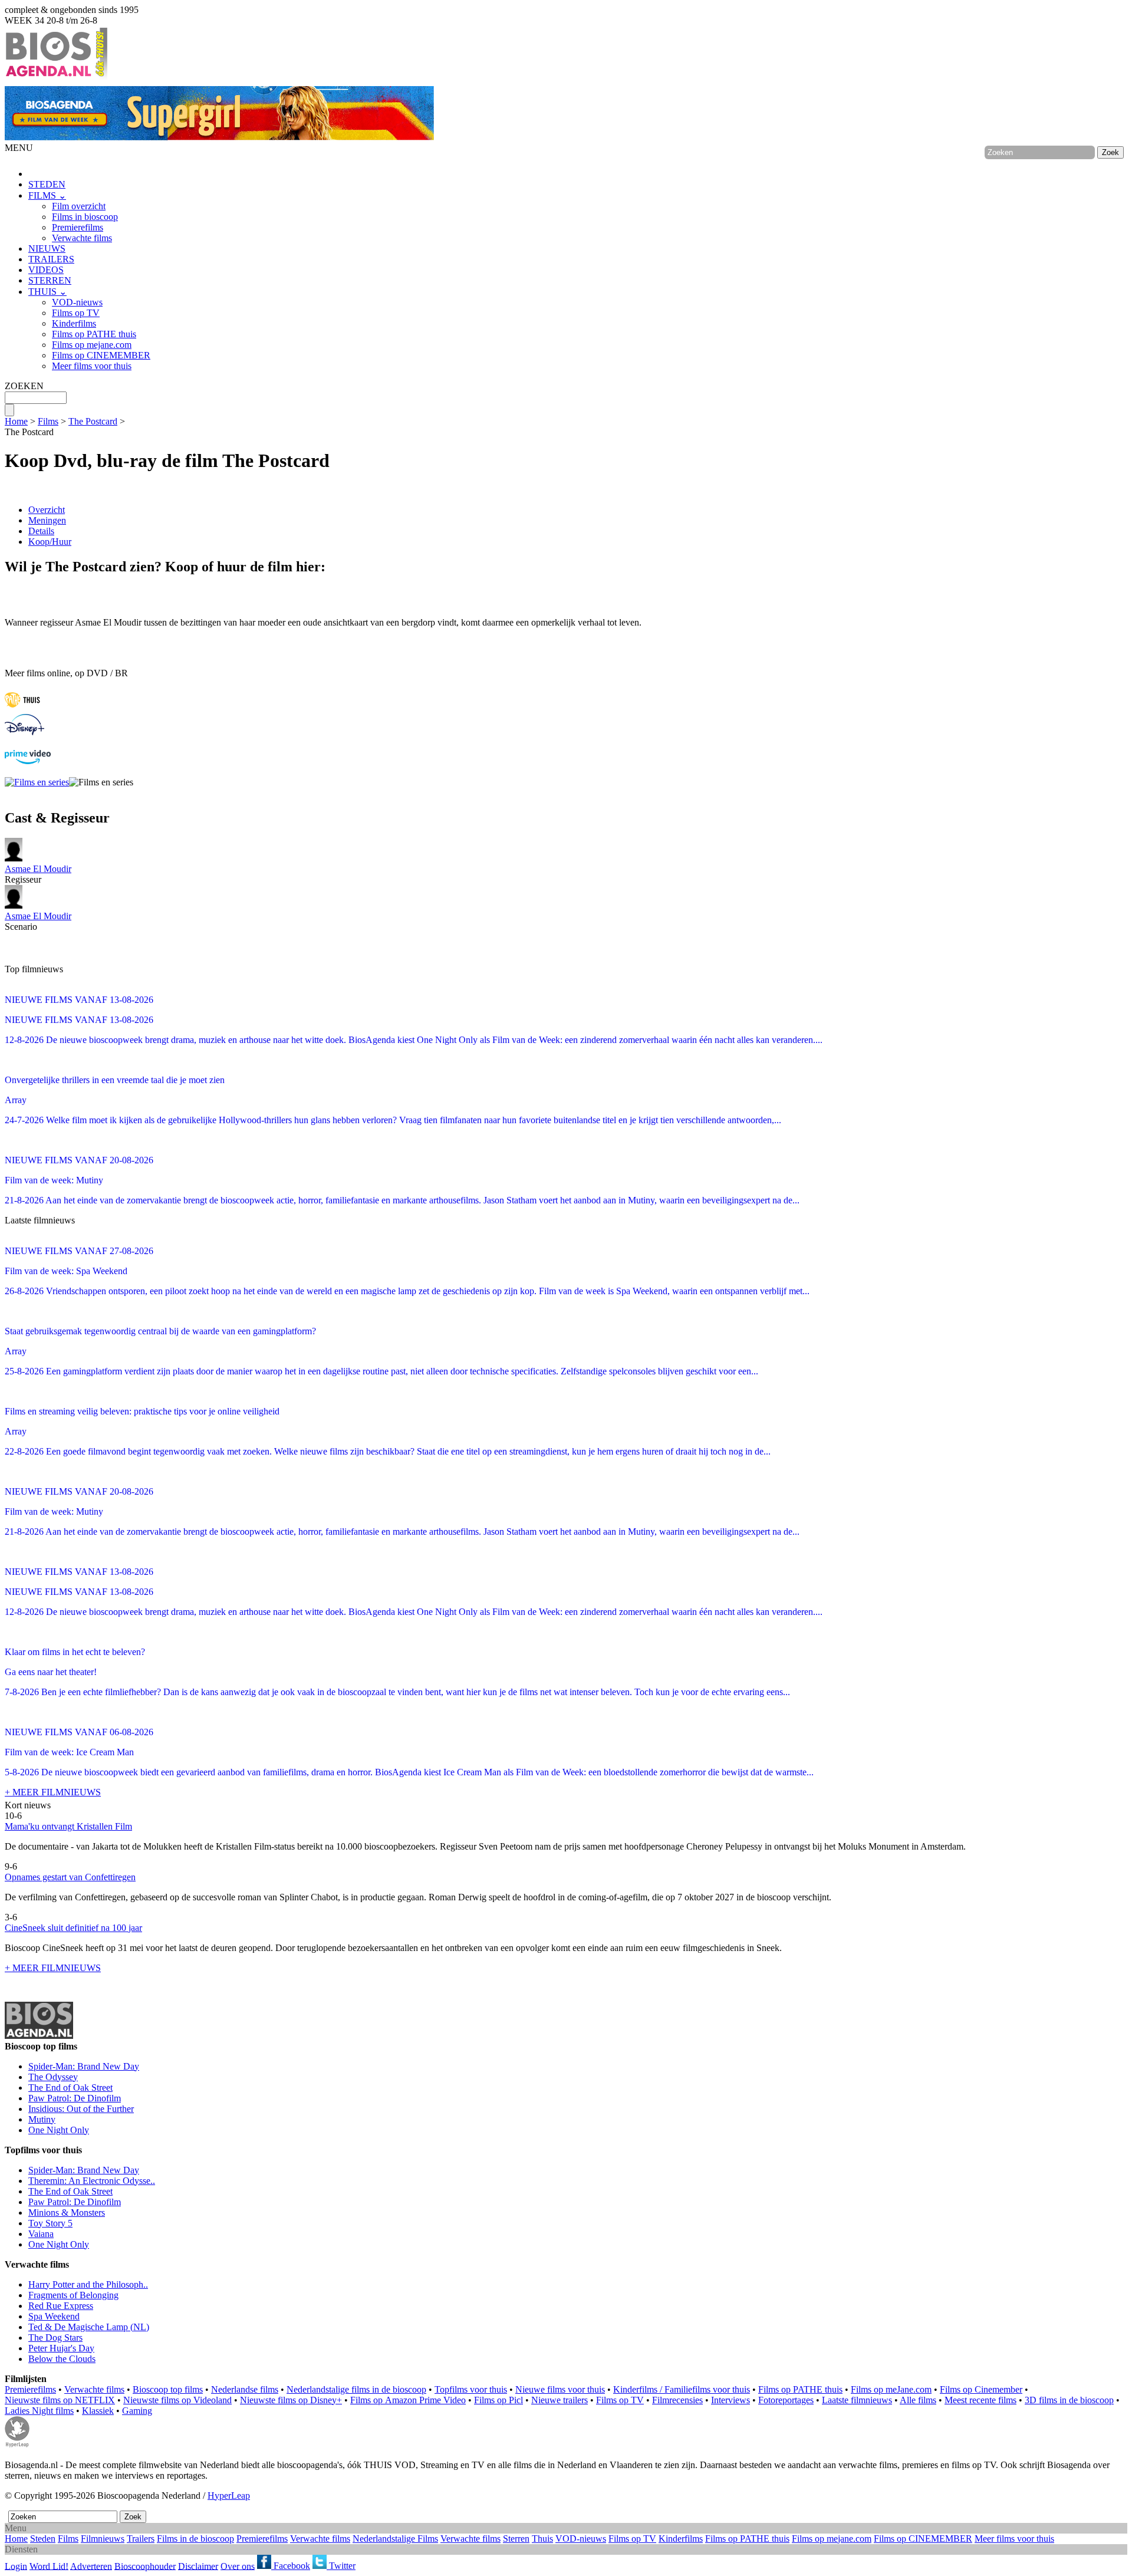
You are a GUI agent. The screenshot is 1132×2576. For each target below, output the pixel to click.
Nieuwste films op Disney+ (291, 2400)
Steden (43, 2539)
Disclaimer (198, 2566)
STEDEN (47, 184)
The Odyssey (53, 2077)
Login (16, 2566)
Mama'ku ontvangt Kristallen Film (68, 1826)
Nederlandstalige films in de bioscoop (356, 2389)
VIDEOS (46, 270)
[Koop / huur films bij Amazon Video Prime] (28, 761)
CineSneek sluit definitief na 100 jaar (73, 1928)
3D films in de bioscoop (1069, 2400)
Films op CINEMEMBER (101, 355)
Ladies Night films (39, 2411)
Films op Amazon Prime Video (408, 2400)
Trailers (141, 2539)
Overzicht (47, 510)
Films (48, 421)
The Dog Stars (55, 2338)
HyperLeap (229, 2496)
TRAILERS (51, 259)
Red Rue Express (61, 2306)
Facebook (291, 2566)
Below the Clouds (62, 2359)
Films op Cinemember (981, 2389)
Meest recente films (980, 2400)
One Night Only (59, 2130)
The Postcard (93, 421)
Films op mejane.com (92, 345)
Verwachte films (82, 238)
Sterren (516, 2539)
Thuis (542, 2539)
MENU (19, 148)
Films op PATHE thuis (94, 334)
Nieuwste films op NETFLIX (60, 2400)
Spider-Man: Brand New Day (84, 2066)
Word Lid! (49, 2566)
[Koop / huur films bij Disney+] (24, 732)
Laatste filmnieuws (857, 2400)
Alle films (918, 2400)
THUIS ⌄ (47, 292)
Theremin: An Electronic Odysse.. (92, 2181)
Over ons (238, 2566)
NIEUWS (47, 249)
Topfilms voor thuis (471, 2389)
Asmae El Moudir (38, 869)
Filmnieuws (103, 2539)
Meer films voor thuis (92, 366)
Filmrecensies (677, 2400)
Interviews (730, 2400)
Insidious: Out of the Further (81, 2109)
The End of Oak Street (70, 2088)
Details (41, 531)
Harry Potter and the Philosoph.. (88, 2284)
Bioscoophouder (145, 2566)
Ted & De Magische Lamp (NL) (89, 2327)
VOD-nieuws (77, 302)
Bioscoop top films (168, 2389)
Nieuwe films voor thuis (560, 2389)
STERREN (50, 280)
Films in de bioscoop (195, 2539)
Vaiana (41, 2234)
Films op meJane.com (891, 2389)
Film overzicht (79, 206)
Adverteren (91, 2566)
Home (16, 421)
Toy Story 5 (50, 2223)
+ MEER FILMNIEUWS (53, 1792)
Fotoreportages (786, 2400)
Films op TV (76, 313)
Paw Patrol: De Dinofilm (75, 2098)
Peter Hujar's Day (61, 2348)
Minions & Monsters (67, 2213)
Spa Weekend (54, 2316)
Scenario (38, 921)
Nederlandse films (245, 2389)
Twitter (341, 2566)
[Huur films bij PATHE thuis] (22, 708)
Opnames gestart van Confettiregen (70, 1877)
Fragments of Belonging (73, 2295)
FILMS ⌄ (47, 195)
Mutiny (42, 2119)
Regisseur (38, 874)
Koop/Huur (50, 542)
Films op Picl (498, 2400)
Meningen (47, 520)
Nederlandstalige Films (395, 2539)
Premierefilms (78, 227)
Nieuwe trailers (560, 2400)
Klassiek (98, 2411)
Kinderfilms (74, 323)
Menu (16, 2528)
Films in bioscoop (85, 217)
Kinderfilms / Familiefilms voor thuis (682, 2389)
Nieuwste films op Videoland (177, 2400)
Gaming (137, 2411)
